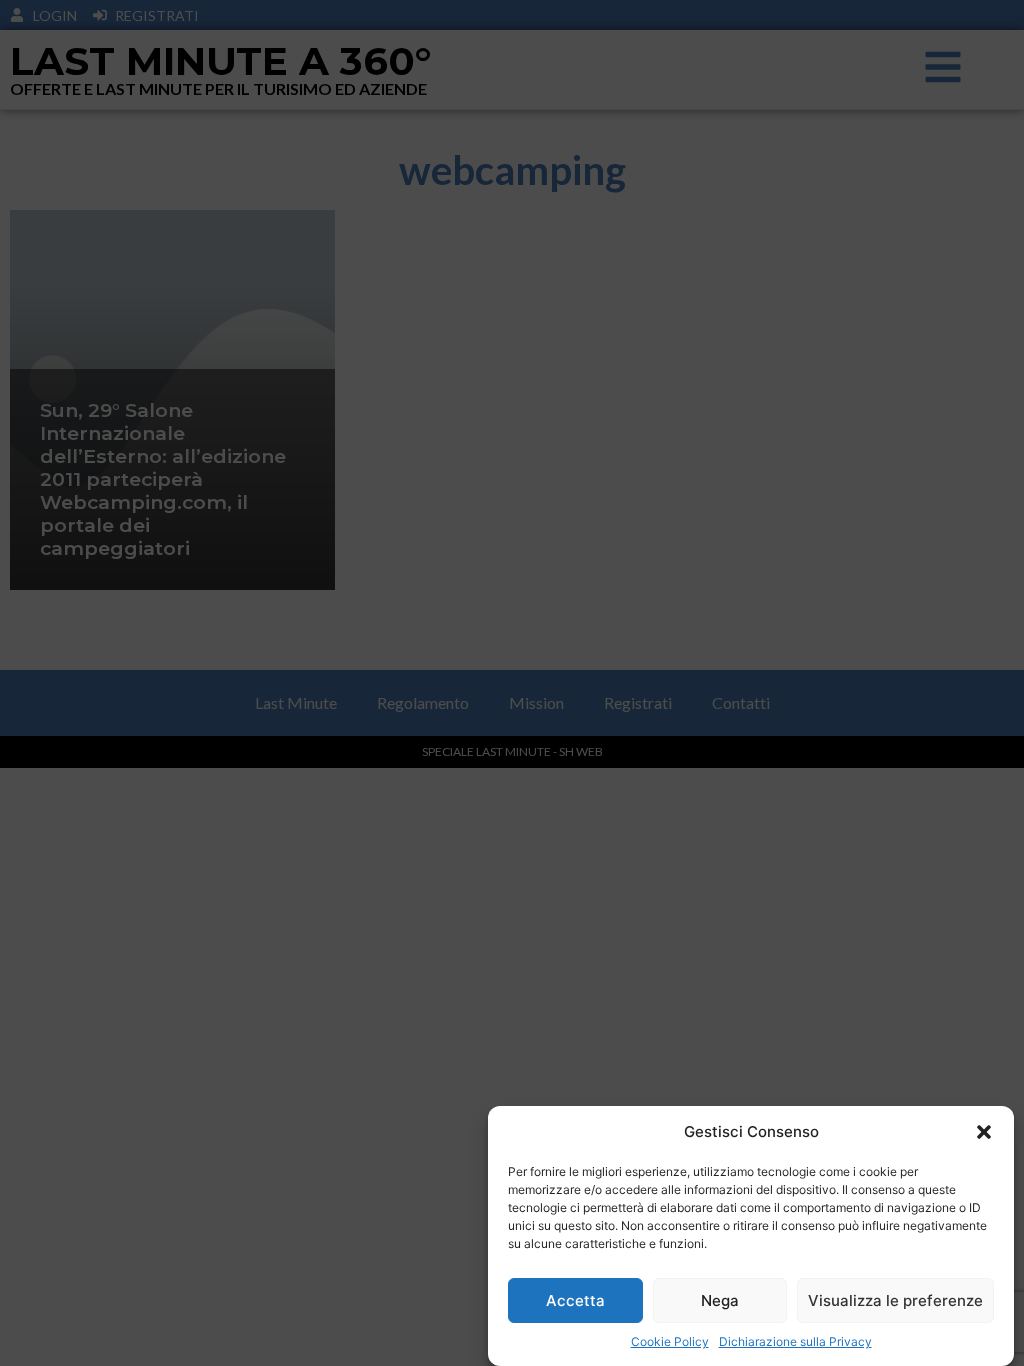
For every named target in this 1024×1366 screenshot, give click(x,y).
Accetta (575, 1300)
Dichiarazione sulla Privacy (795, 1341)
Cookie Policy (670, 1341)
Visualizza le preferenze (895, 1300)
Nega (720, 1300)
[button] (984, 1132)
